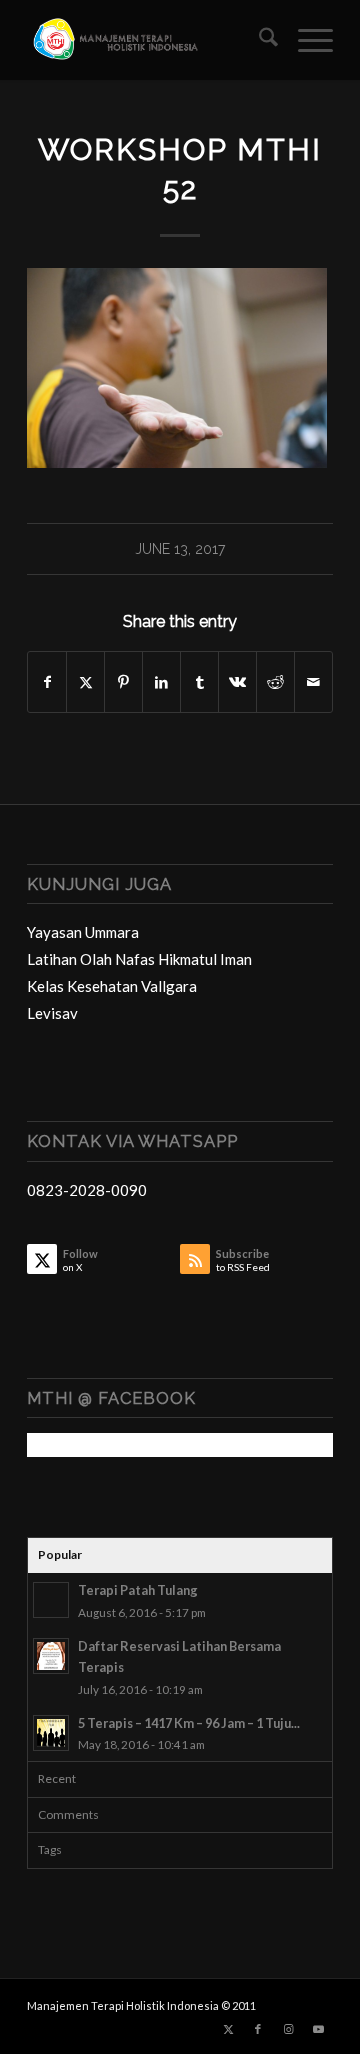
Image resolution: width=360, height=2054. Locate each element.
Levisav (52, 1013)
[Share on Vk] (237, 682)
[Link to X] (228, 2029)
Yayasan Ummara (83, 932)
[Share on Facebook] (47, 682)
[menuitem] (258, 40)
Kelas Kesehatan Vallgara (112, 986)
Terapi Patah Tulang (138, 1590)
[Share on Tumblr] (199, 682)
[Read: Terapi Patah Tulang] (51, 1600)
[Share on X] (85, 682)
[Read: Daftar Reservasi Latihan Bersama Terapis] (51, 1656)
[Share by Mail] (313, 682)
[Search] (258, 40)
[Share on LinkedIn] (161, 682)
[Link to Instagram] (288, 2029)
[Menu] (305, 40)
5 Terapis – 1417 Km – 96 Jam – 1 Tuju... (189, 1723)
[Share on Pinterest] (123, 682)
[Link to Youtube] (318, 2029)
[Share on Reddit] (275, 682)
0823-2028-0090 (87, 1190)
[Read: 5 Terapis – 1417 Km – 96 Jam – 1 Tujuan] (51, 1733)
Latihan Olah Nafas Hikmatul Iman (139, 959)
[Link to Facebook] (258, 2029)
